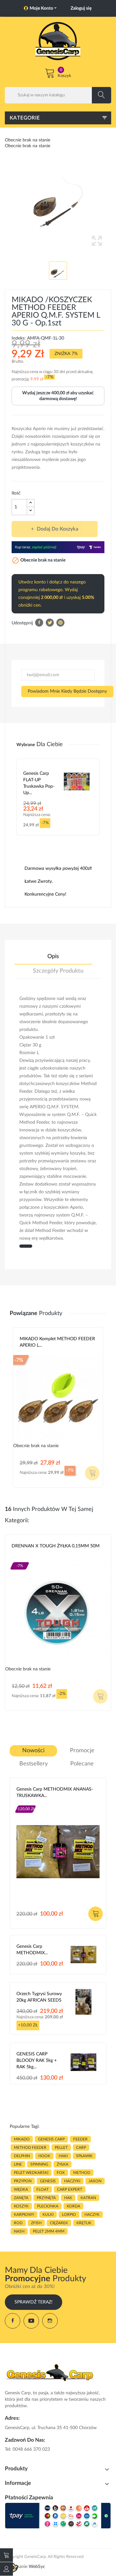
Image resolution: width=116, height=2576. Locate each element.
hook (44, 2156)
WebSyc (37, 2567)
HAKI (63, 2156)
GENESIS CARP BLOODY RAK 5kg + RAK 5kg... (37, 2061)
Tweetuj (50, 623)
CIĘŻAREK (59, 2223)
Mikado (28, 1353)
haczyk (92, 2215)
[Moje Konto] (6, 2569)
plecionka (48, 2206)
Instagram (50, 2321)
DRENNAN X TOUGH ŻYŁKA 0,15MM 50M (56, 1546)
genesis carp (51, 2139)
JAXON (95, 2181)
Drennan (21, 1560)
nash (19, 2231)
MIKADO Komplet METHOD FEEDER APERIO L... (57, 1342)
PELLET (61, 2148)
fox (61, 2173)
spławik (84, 2156)
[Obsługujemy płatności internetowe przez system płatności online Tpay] (58, 2516)
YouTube (31, 2321)
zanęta (21, 2198)
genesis (48, 2181)
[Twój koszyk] (6, 2555)
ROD (18, 2223)
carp (81, 2148)
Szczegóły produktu (58, 971)
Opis (53, 956)
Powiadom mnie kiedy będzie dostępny (67, 691)
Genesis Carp (30, 1803)
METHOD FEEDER (30, 2148)
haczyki (72, 2181)
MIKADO (22, 2139)
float (43, 2189)
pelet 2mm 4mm (49, 2231)
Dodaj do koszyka (58, 529)
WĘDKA (21, 2189)
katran (88, 2198)
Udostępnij (39, 623)
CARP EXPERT (70, 2189)
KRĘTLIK (84, 2223)
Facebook (13, 2321)
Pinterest (60, 623)
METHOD (82, 2173)
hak (68, 2198)
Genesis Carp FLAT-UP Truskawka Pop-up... (39, 783)
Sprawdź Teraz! (34, 2302)
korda (73, 2206)
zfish (36, 2223)
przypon (23, 2181)
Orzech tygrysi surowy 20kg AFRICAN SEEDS (39, 1997)
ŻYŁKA (63, 2164)
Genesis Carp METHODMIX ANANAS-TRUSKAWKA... (55, 1793)
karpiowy (24, 2215)
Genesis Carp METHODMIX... (32, 1950)
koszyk (21, 2206)
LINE (18, 2164)
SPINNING (39, 2164)
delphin (22, 2156)
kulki (48, 2215)
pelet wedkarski (31, 2173)
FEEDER (80, 2139)
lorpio (69, 2215)
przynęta (46, 2198)
